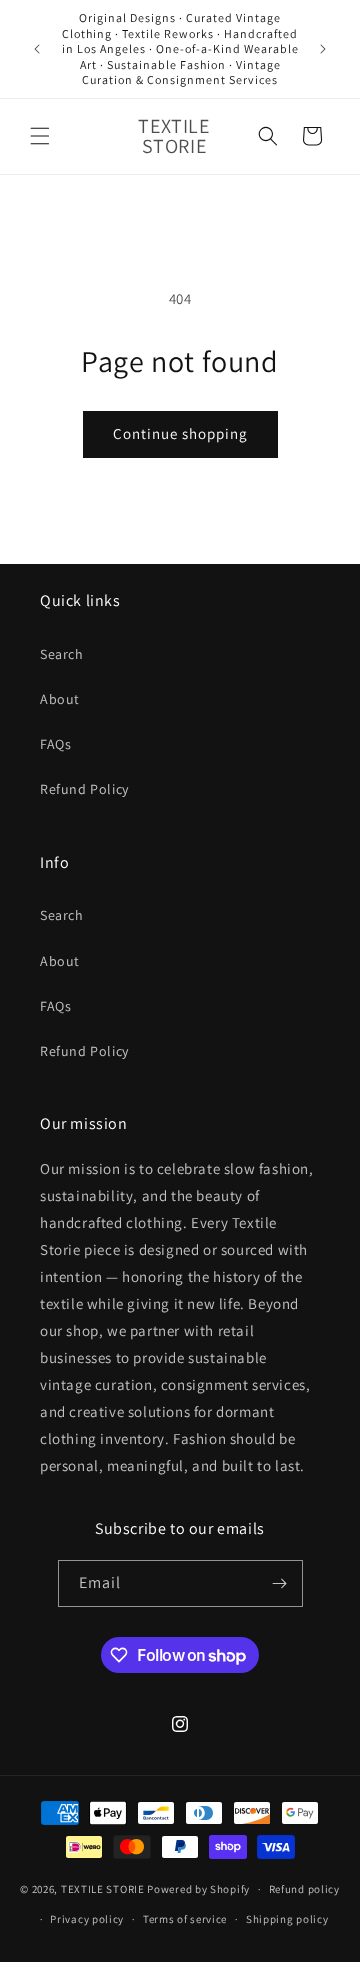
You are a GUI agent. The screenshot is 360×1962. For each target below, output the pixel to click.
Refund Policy (84, 789)
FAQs (55, 744)
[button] (40, 136)
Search (62, 654)
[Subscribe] (280, 1583)
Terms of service (185, 1919)
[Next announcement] (323, 49)
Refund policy (304, 1889)
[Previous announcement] (37, 49)
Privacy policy (87, 1919)
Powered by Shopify (198, 1889)
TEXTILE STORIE (103, 1889)
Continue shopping (180, 433)
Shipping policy (287, 1919)
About (60, 699)
